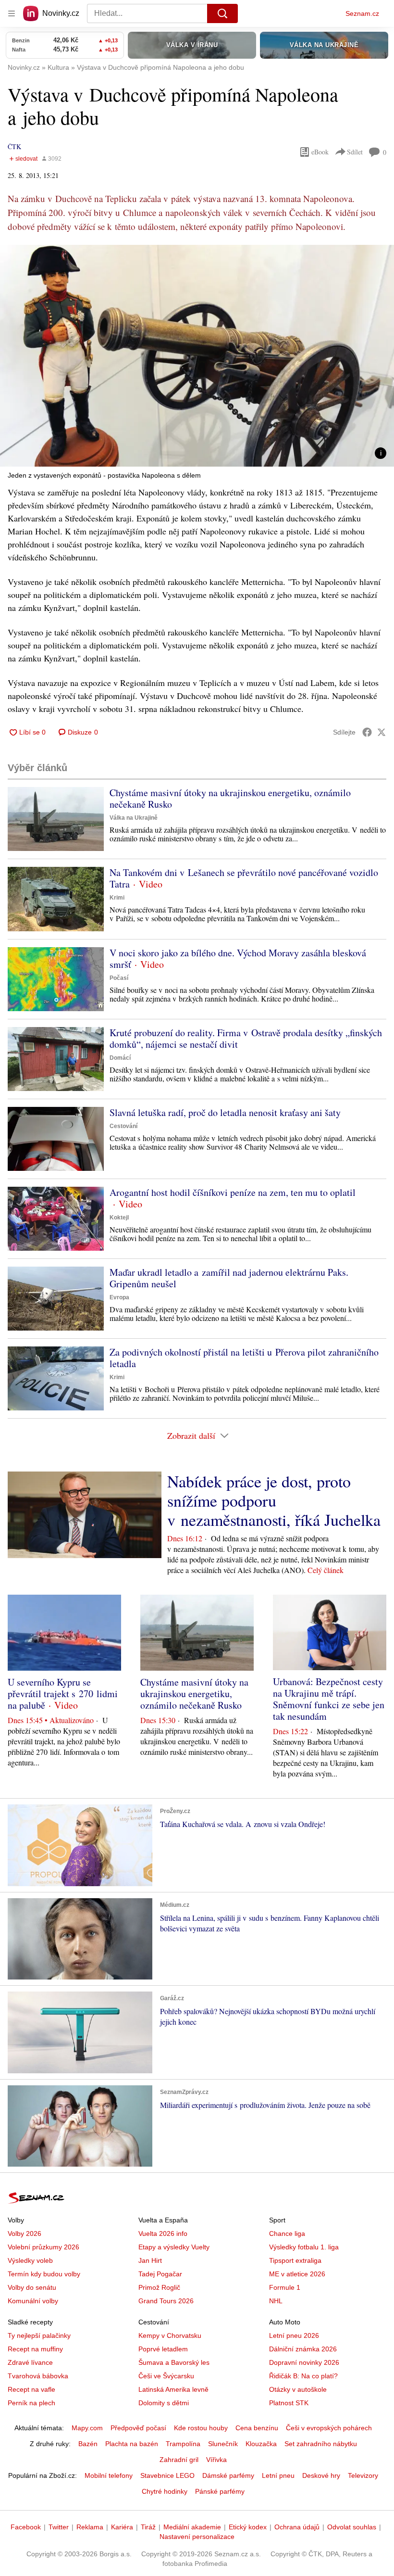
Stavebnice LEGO (167, 2475)
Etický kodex (248, 2527)
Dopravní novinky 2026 (304, 2362)
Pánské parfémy (220, 2491)
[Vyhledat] (222, 13)
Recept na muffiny (35, 2349)
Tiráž (148, 2527)
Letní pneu (278, 2475)
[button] (197, 356)
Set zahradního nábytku (321, 2444)
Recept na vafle (31, 2389)
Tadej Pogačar (160, 2274)
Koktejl (119, 1218)
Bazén (88, 2444)
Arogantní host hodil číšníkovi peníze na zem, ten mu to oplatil (233, 1192)
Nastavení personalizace (197, 2537)
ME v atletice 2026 (297, 2274)
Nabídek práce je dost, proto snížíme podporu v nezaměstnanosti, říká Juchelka (274, 1500)
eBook (320, 152)
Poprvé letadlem (163, 2349)
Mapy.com (87, 2428)
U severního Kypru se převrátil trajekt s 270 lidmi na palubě (63, 1694)
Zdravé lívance (30, 2362)
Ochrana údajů (297, 2527)
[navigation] (12, 13)
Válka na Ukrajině (134, 818)
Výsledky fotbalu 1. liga (304, 2247)
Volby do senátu (32, 2287)
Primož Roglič (159, 2287)
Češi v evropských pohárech (329, 2428)
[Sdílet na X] (382, 732)
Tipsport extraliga (295, 2260)
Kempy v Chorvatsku (170, 2335)
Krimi (117, 898)
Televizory (363, 2475)
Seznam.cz (362, 13)
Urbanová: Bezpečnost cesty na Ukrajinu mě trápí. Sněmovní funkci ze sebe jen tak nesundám (329, 1699)
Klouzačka (261, 2444)
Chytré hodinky (165, 2491)
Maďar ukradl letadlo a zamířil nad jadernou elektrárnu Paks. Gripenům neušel (229, 1278)
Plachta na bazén (132, 2444)
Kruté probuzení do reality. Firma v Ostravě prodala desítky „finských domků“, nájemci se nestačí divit (246, 1038)
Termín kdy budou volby (44, 2274)
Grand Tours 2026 (166, 2301)
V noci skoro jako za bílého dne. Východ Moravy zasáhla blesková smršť (238, 958)
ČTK (14, 146)
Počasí (119, 978)
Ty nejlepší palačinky (39, 2335)
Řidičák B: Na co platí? (303, 2376)
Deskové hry (321, 2475)
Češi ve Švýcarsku (166, 2376)
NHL (276, 2301)
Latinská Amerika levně (173, 2389)
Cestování (123, 1126)
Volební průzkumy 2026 (43, 2247)
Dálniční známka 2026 (303, 2349)
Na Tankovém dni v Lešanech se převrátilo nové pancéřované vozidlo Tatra (244, 878)
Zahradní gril (179, 2460)
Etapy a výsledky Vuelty (174, 2247)
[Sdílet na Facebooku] (367, 732)
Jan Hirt (150, 2260)
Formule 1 (285, 2287)
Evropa (119, 1297)
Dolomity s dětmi (164, 2403)
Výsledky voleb (30, 2260)
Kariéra (122, 2527)
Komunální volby (33, 2301)
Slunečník (223, 2444)
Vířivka (216, 2460)
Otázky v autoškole (298, 2389)
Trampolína (183, 2444)
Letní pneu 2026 (294, 2335)
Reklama (90, 2527)
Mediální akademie (192, 2527)
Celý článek (326, 1570)
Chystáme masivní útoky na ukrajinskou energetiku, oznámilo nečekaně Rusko (230, 798)
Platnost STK (289, 2403)
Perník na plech (31, 2403)
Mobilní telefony (109, 2475)
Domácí (120, 1058)
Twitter (59, 2527)
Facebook (26, 2527)
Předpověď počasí (138, 2428)
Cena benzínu (257, 2428)
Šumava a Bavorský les (174, 2362)
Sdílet (355, 152)
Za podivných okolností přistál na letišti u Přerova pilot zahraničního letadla (244, 1358)
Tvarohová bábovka (38, 2376)
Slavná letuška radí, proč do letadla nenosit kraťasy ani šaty (225, 1112)
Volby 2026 (25, 2233)
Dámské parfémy (228, 2475)
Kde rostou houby (201, 2428)
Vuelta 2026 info (163, 2233)
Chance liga (287, 2233)
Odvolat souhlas (352, 2527)
